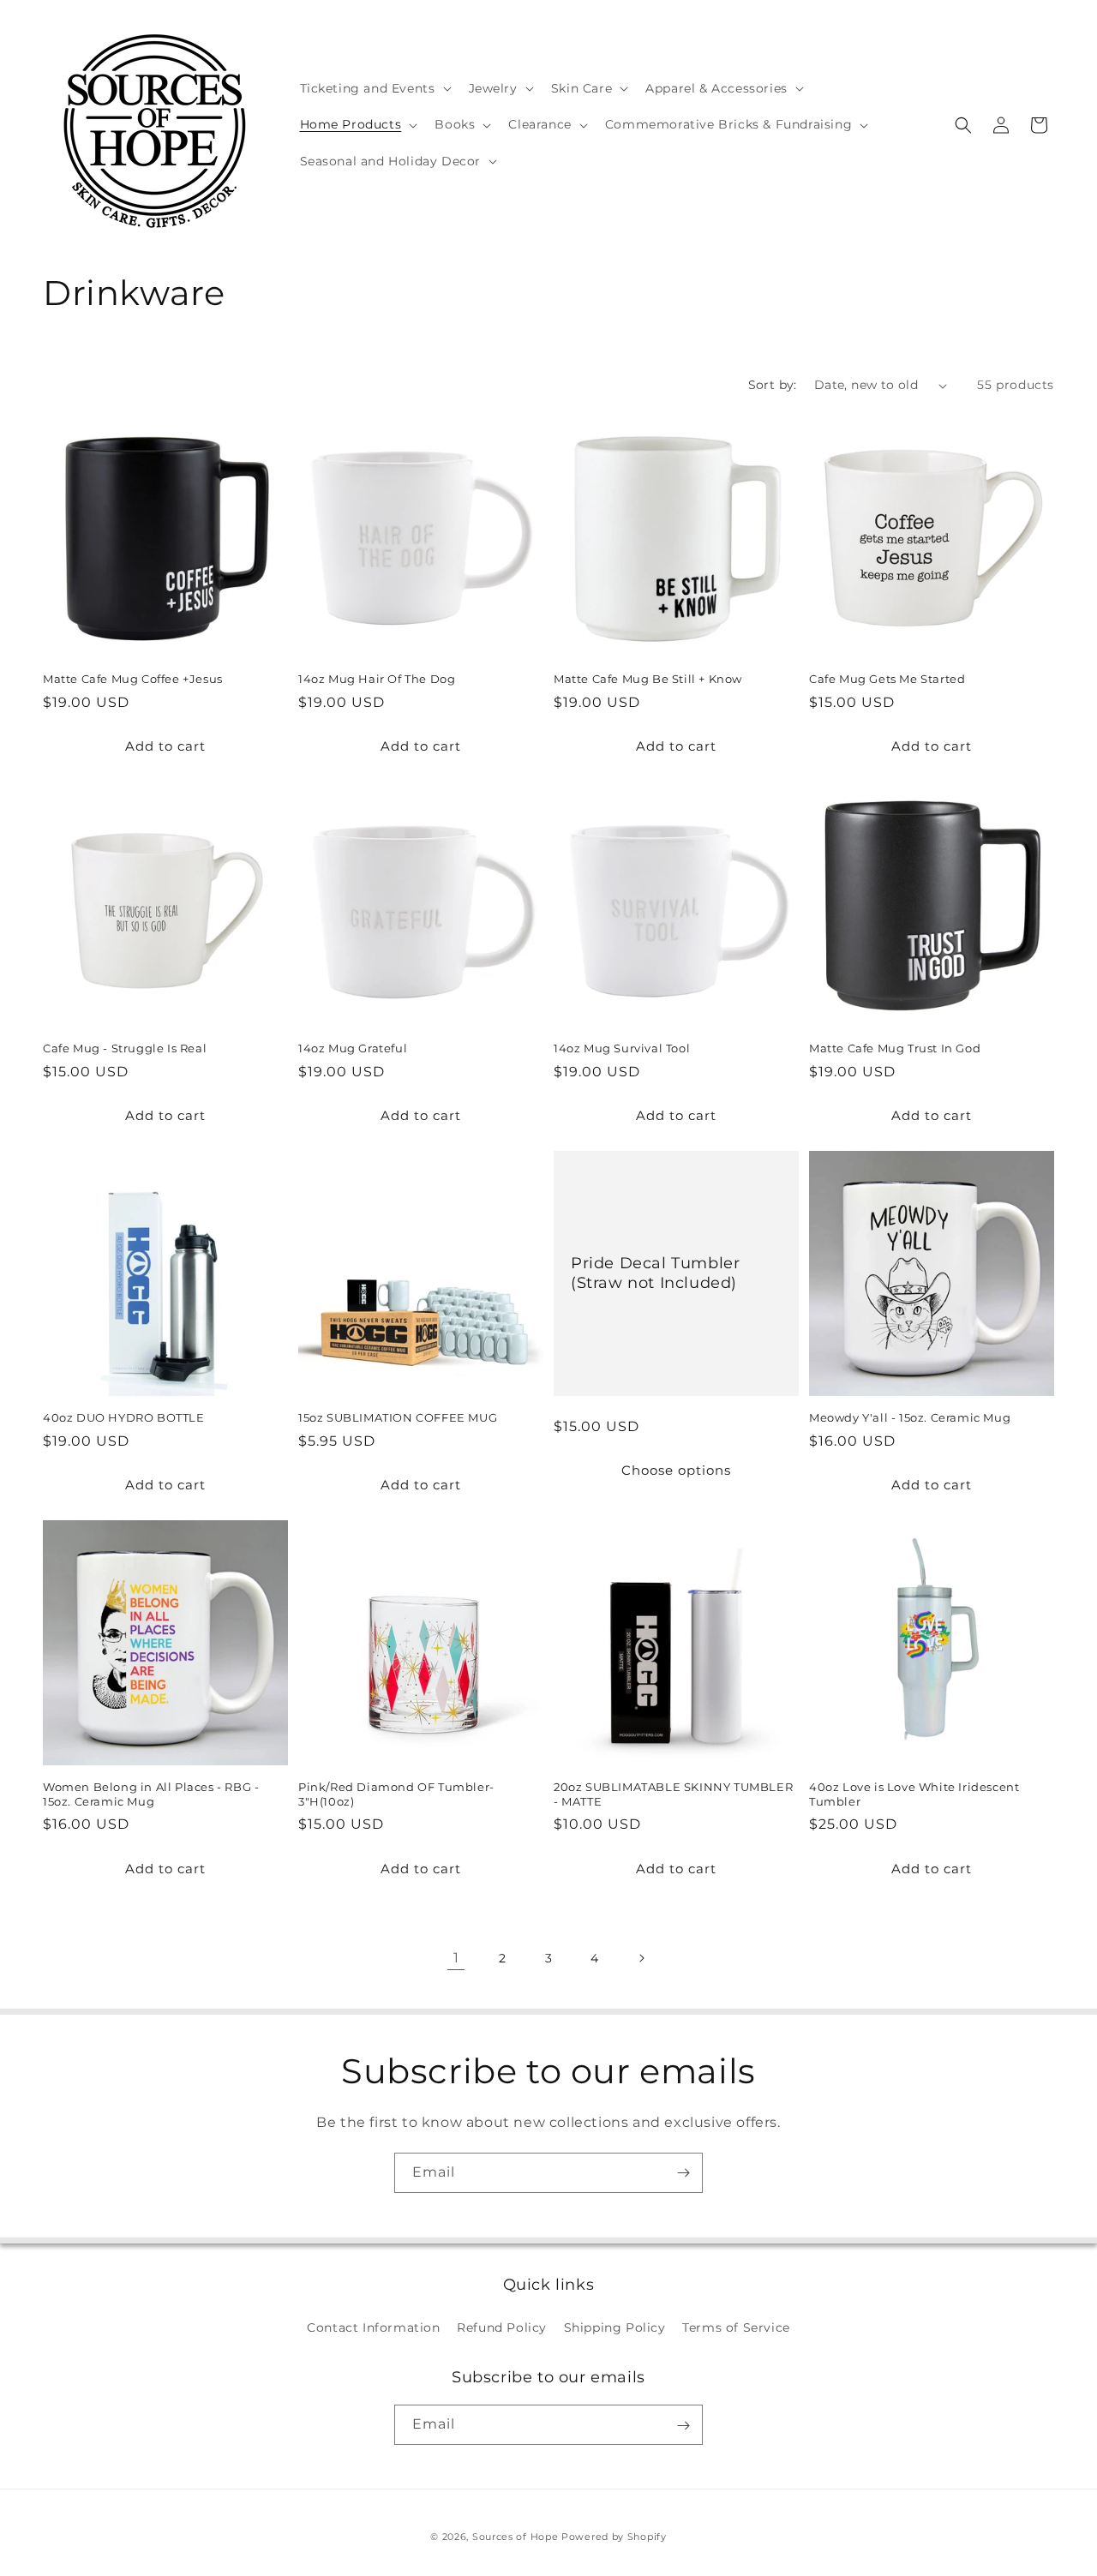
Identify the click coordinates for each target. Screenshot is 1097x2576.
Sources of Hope (516, 2537)
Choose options (676, 1470)
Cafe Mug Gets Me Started (887, 679)
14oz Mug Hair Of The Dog (377, 679)
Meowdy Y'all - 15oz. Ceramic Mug (910, 1417)
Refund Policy (502, 2327)
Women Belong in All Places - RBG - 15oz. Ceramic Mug (151, 1794)
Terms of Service (736, 2327)
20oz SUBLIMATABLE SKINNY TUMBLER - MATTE (673, 1794)
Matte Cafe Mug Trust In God (895, 1048)
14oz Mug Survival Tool (622, 1048)
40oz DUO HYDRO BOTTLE (124, 1417)
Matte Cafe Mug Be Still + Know (648, 679)
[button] (374, 88)
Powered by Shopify (614, 2537)
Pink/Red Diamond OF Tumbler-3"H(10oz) (396, 1794)
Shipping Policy (615, 2327)
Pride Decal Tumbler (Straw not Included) (655, 1272)
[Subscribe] (683, 2173)
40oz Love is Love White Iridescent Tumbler (914, 1794)
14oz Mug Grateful (353, 1048)
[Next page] (641, 1958)
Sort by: (773, 385)
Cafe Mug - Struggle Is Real (125, 1048)
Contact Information (373, 2327)
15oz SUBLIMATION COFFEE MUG (398, 1417)
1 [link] (456, 1958)
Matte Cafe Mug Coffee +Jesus (133, 679)
